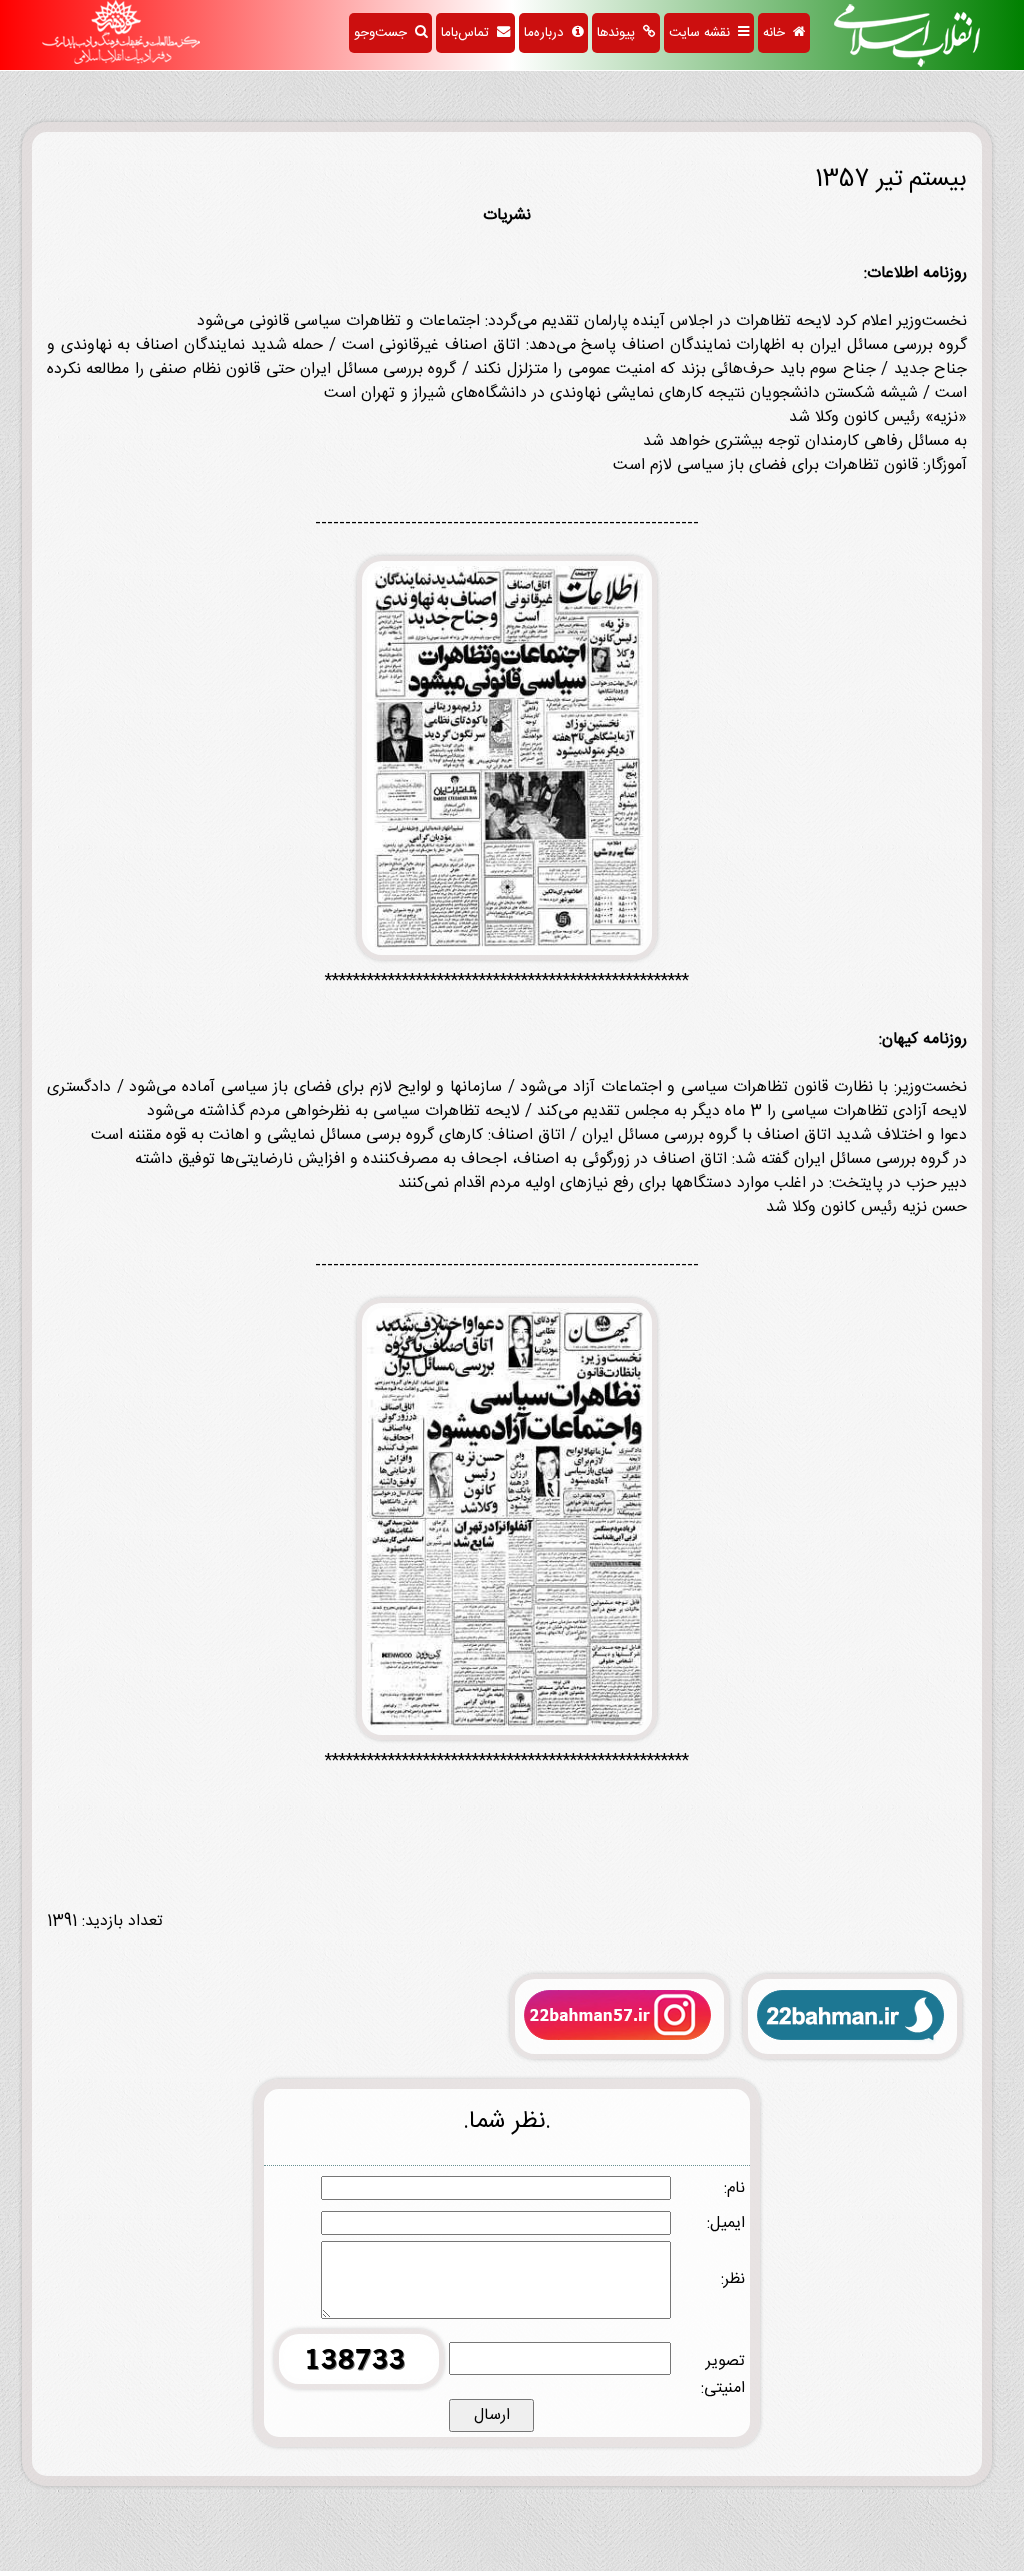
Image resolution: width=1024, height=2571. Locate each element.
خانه (778, 33)
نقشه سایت (703, 33)
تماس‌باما (469, 33)
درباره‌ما (548, 33)
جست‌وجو (384, 33)
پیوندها (620, 33)
